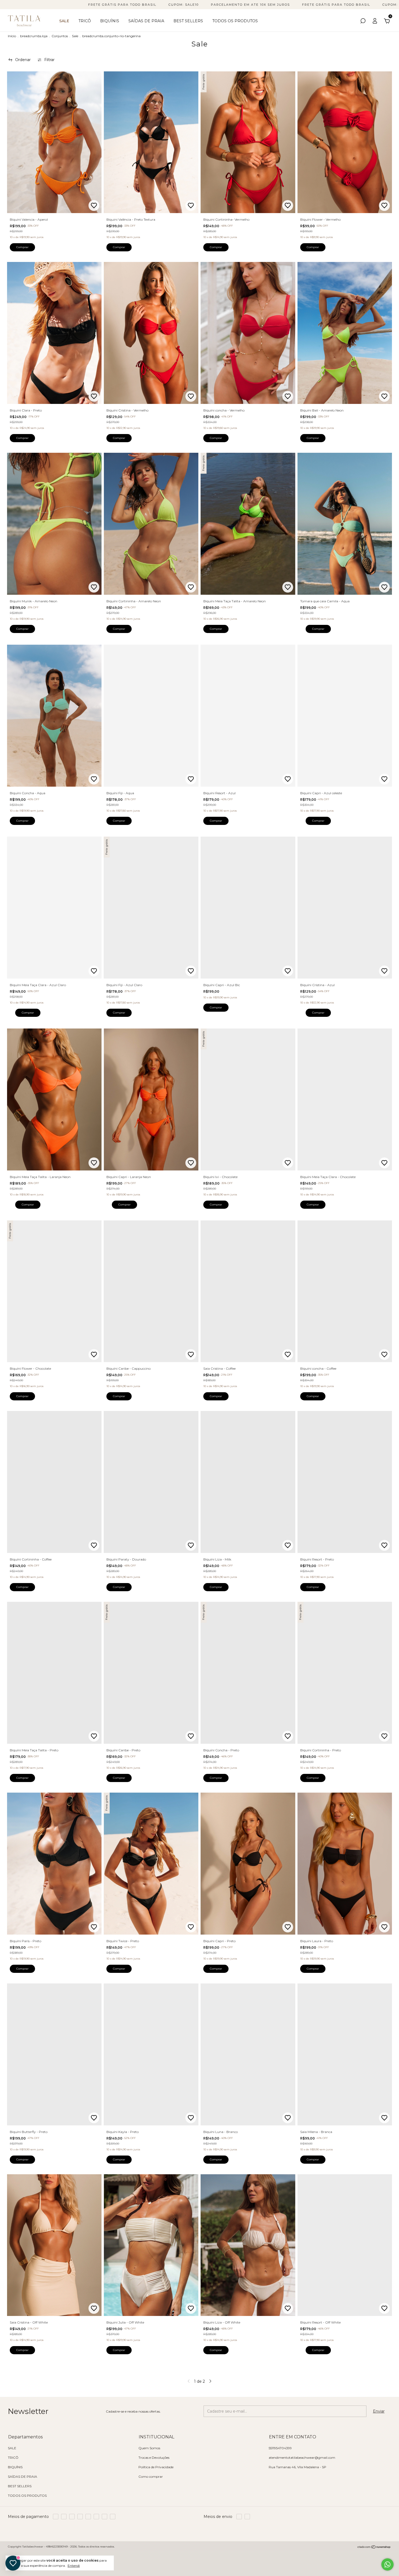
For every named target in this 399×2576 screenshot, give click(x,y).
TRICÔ (85, 21)
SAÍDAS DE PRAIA (146, 21)
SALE (64, 21)
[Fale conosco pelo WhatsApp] (387, 2564)
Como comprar (151, 2477)
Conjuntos (60, 36)
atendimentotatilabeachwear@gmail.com (302, 2458)
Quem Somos (149, 2448)
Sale (75, 36)
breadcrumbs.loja (34, 36)
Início (12, 36)
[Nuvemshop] (374, 2547)
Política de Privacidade (156, 2467)
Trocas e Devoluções (154, 2458)
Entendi (74, 2566)
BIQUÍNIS (110, 21)
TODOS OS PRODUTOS (235, 21)
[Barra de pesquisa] (363, 22)
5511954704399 (280, 2448)
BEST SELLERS (188, 21)
